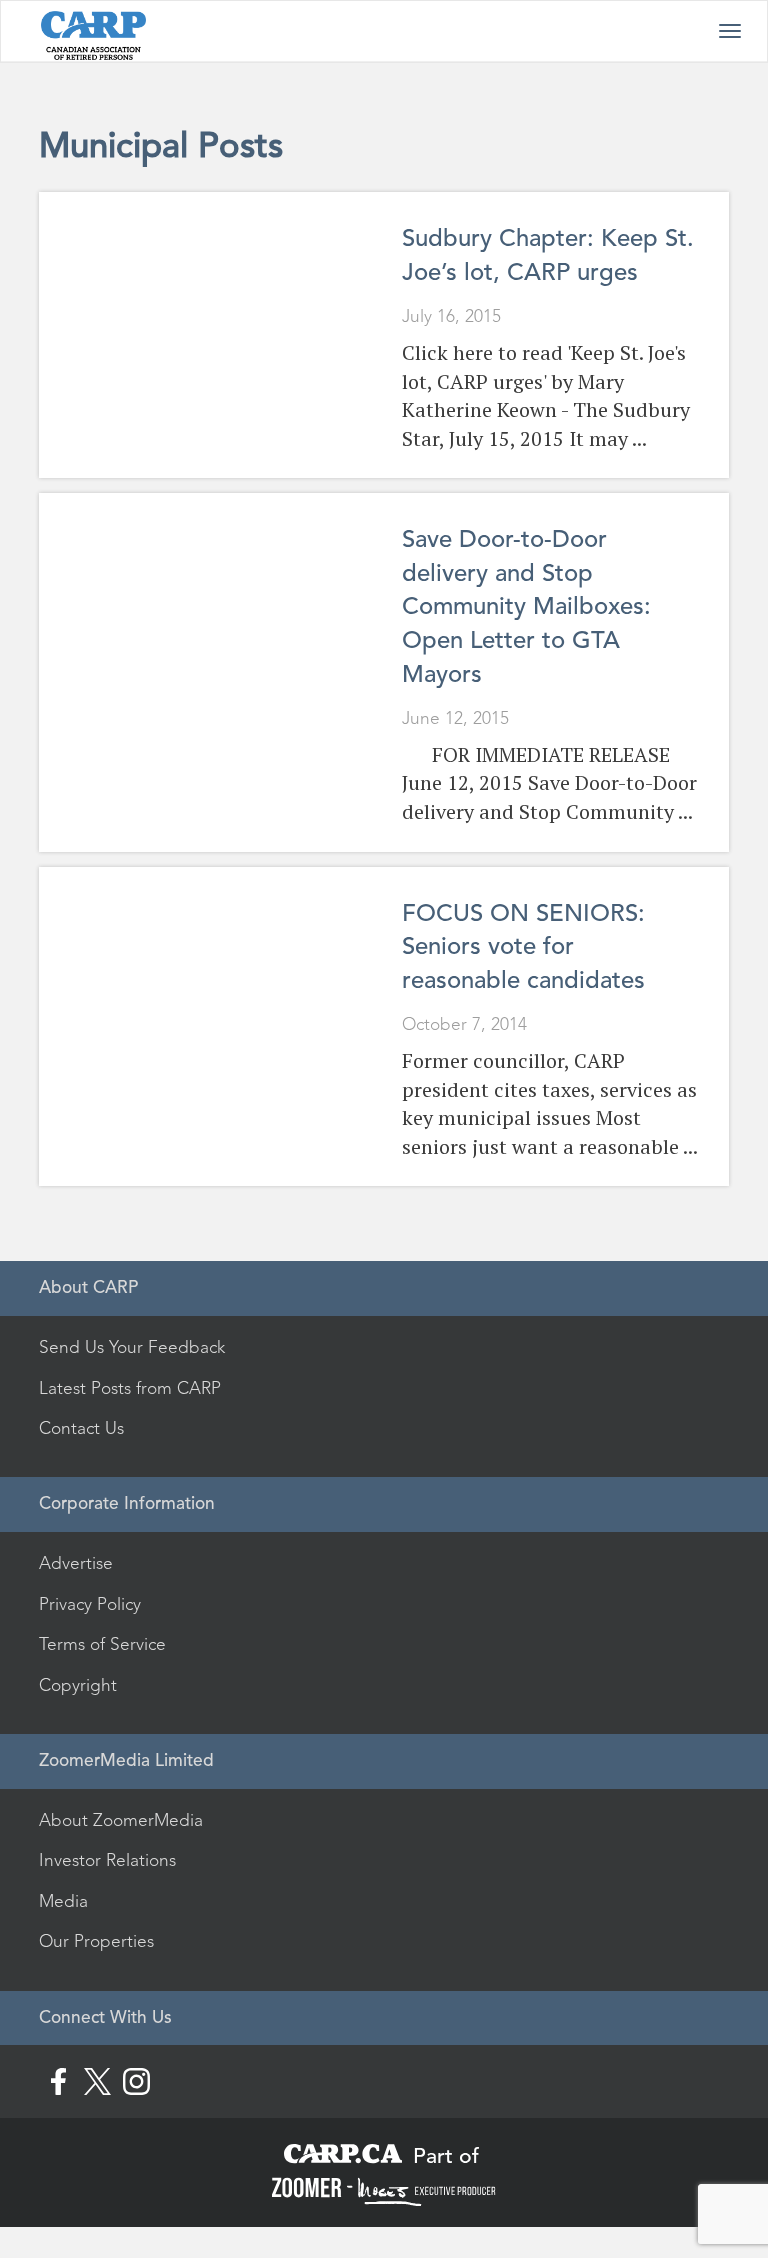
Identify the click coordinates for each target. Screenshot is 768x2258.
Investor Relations (107, 1860)
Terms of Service (102, 1644)
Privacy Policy (90, 1604)
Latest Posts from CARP (130, 1388)
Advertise (76, 1563)
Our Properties (96, 1941)
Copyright (78, 1685)
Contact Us (81, 1428)
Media (63, 1901)
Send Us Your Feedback (132, 1347)
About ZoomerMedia (121, 1820)
